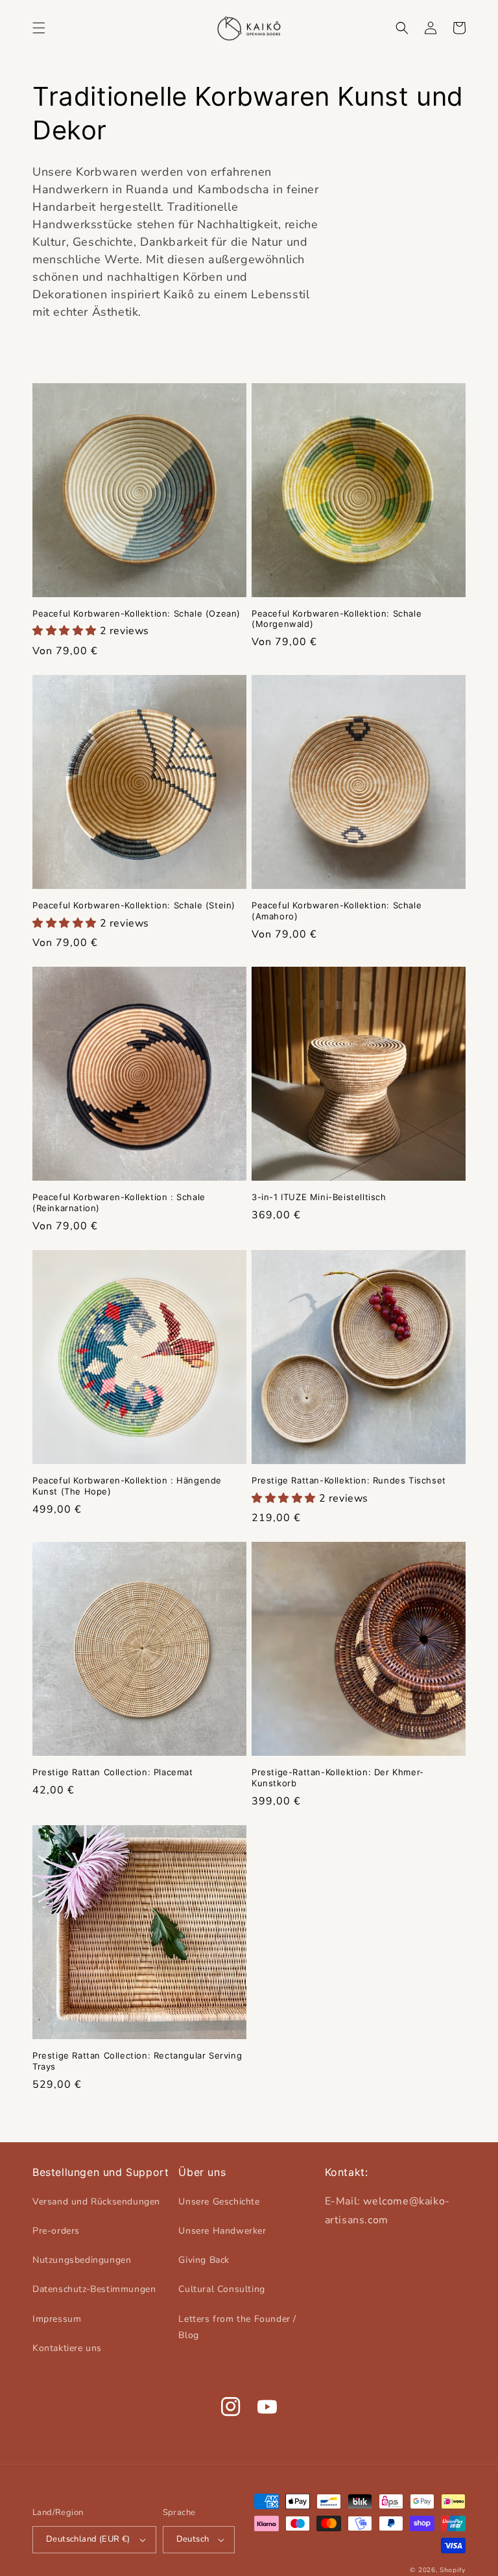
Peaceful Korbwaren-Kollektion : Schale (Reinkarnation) (119, 1202)
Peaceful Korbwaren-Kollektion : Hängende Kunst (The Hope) (127, 1486)
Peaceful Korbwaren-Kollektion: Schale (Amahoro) (337, 911)
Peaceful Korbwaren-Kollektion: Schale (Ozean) (136, 613)
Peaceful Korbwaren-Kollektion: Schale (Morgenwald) (337, 619)
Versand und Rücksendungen (96, 2202)
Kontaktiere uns (67, 2348)
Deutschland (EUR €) (88, 2539)
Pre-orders (56, 2231)
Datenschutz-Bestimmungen (94, 2289)
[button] (39, 28)
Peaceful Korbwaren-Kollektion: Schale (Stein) (134, 905)
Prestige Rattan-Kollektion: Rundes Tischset (349, 1480)
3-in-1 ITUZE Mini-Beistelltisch (319, 1197)
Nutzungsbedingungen (82, 2260)
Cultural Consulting (221, 2289)
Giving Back (204, 2260)
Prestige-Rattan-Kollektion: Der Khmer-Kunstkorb (338, 1778)
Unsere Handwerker (222, 2231)
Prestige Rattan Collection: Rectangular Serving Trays (137, 2061)
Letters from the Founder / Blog (237, 2327)
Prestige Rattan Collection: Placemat (113, 1772)
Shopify (453, 2570)
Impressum (57, 2319)
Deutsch (193, 2539)
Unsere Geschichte (219, 2202)
